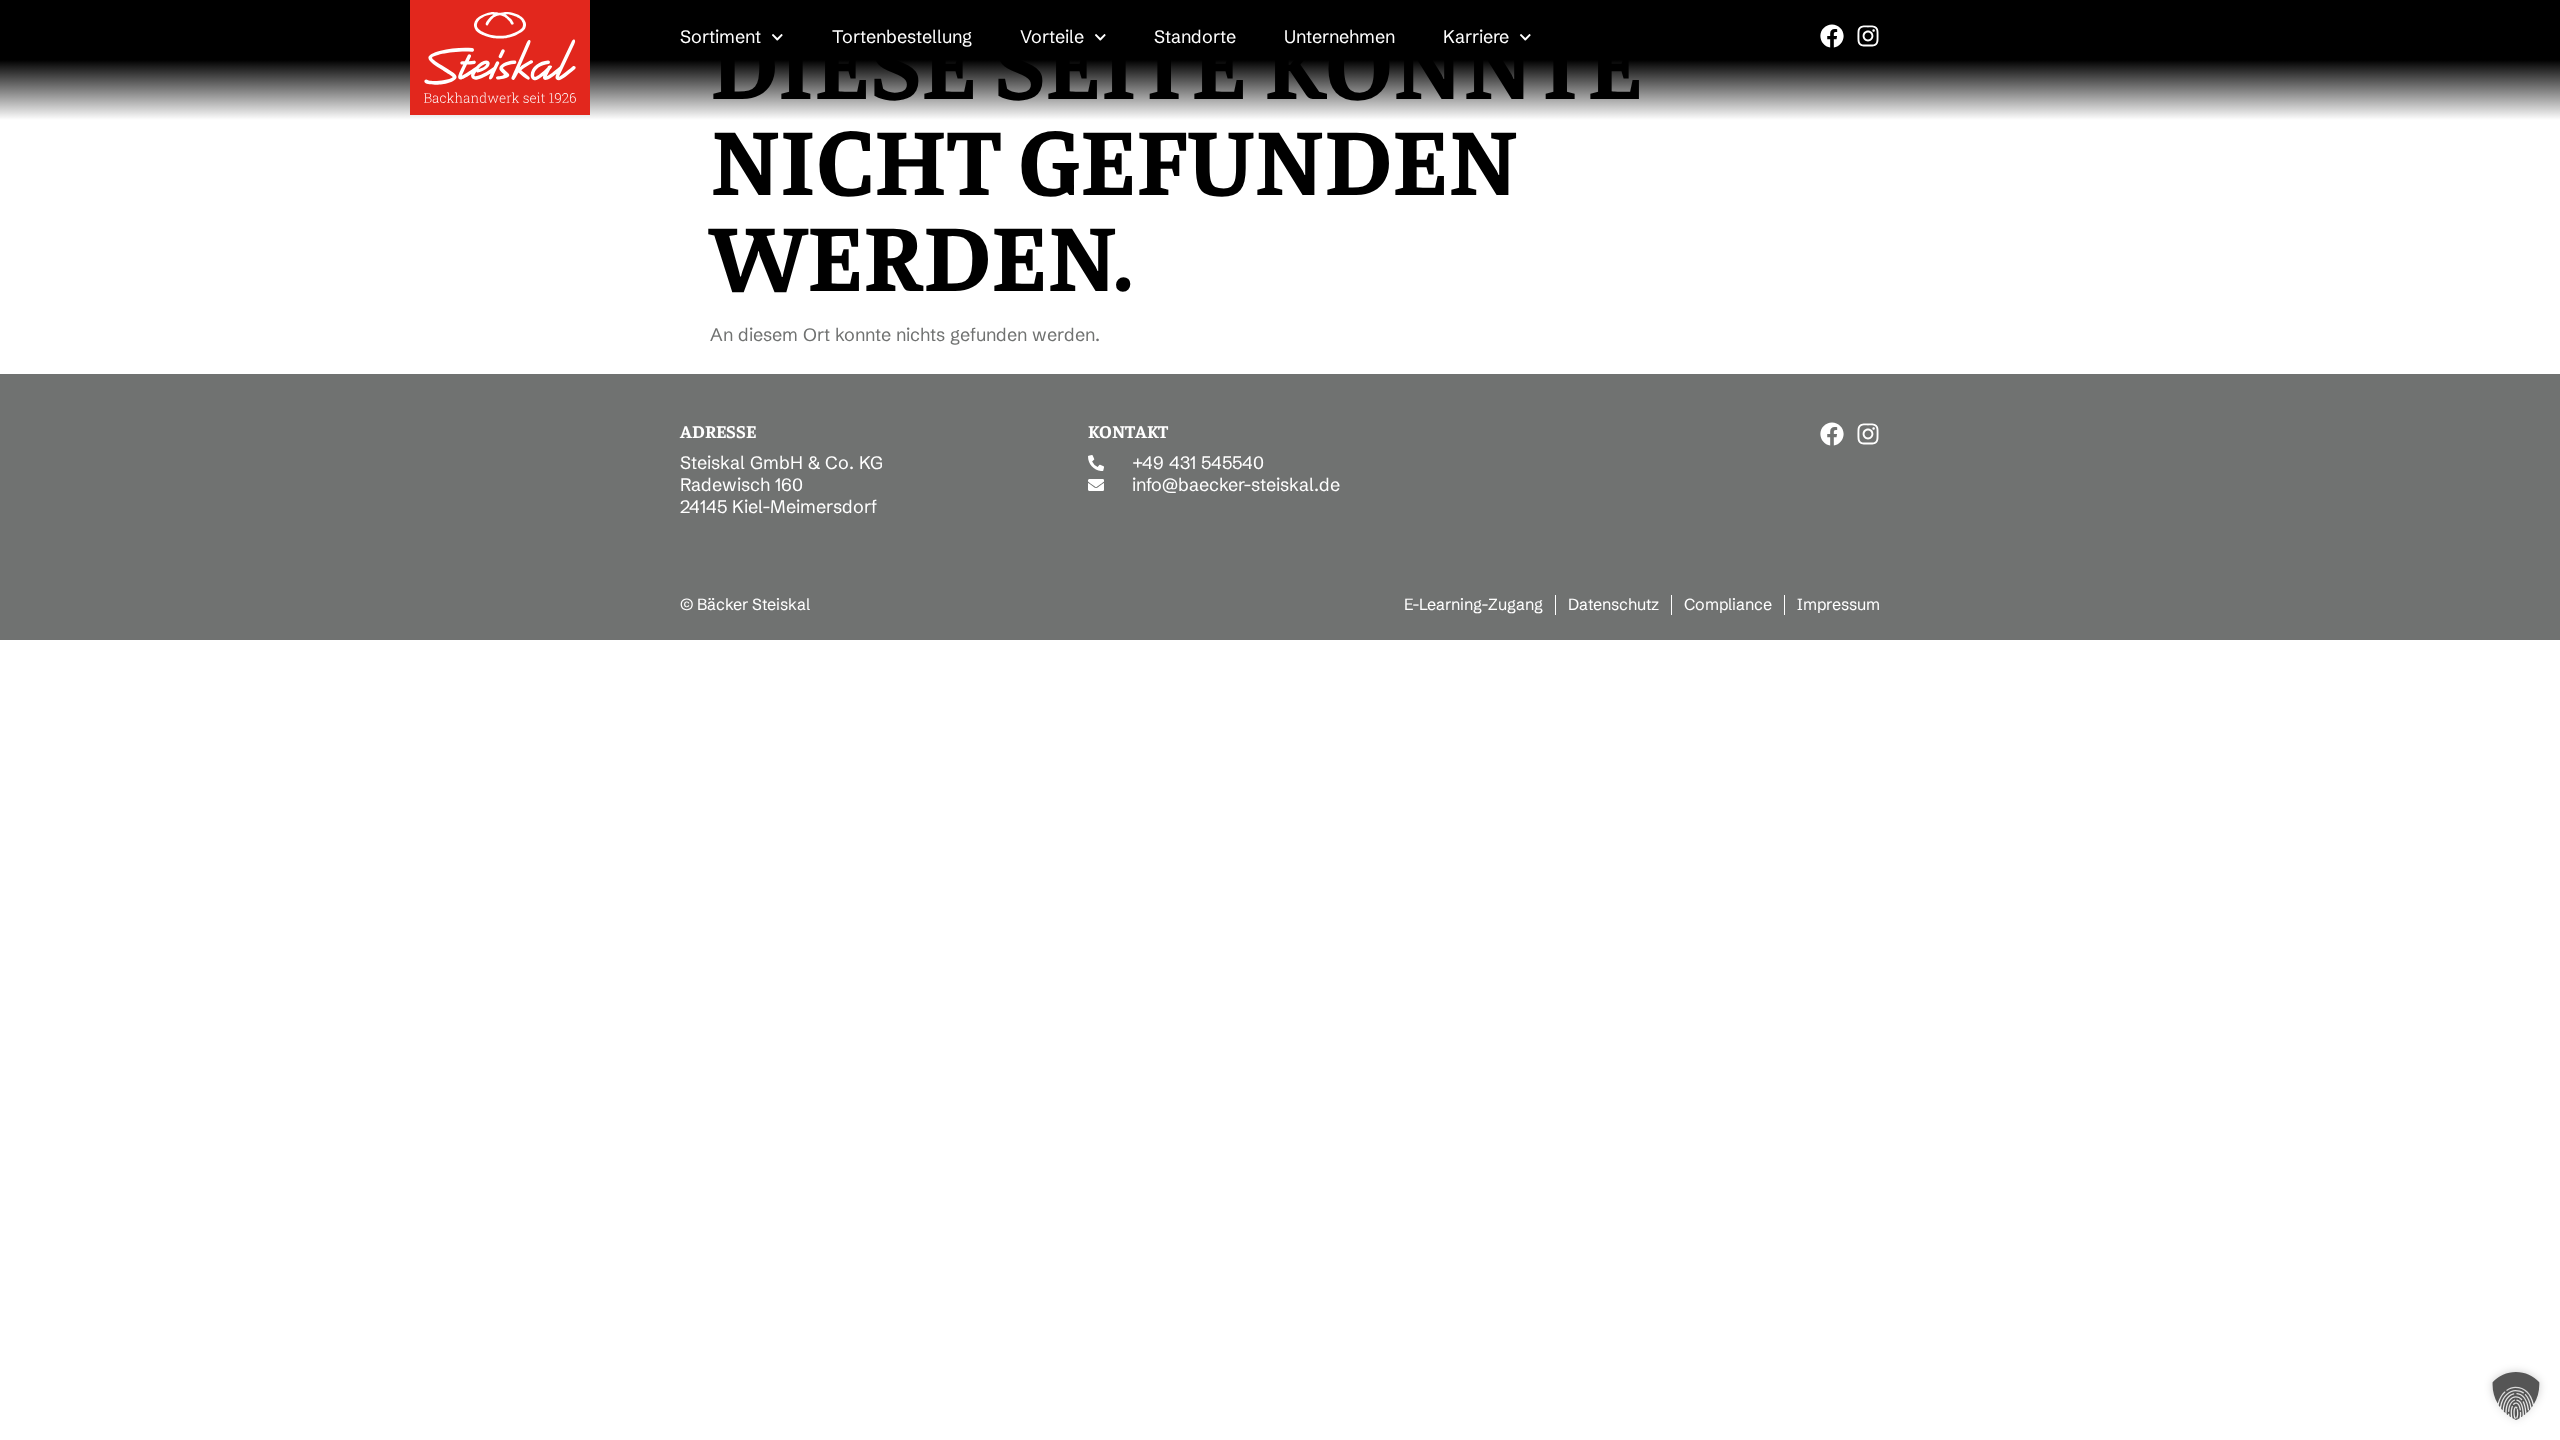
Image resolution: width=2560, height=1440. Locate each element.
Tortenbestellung (902, 36)
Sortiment (720, 36)
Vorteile (1052, 36)
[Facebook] (1832, 36)
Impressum (1838, 604)
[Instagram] (1868, 36)
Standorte (1195, 36)
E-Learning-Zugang (1473, 604)
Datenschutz (1613, 604)
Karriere (1476, 36)
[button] (2516, 1396)
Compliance (1728, 604)
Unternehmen (1339, 36)
